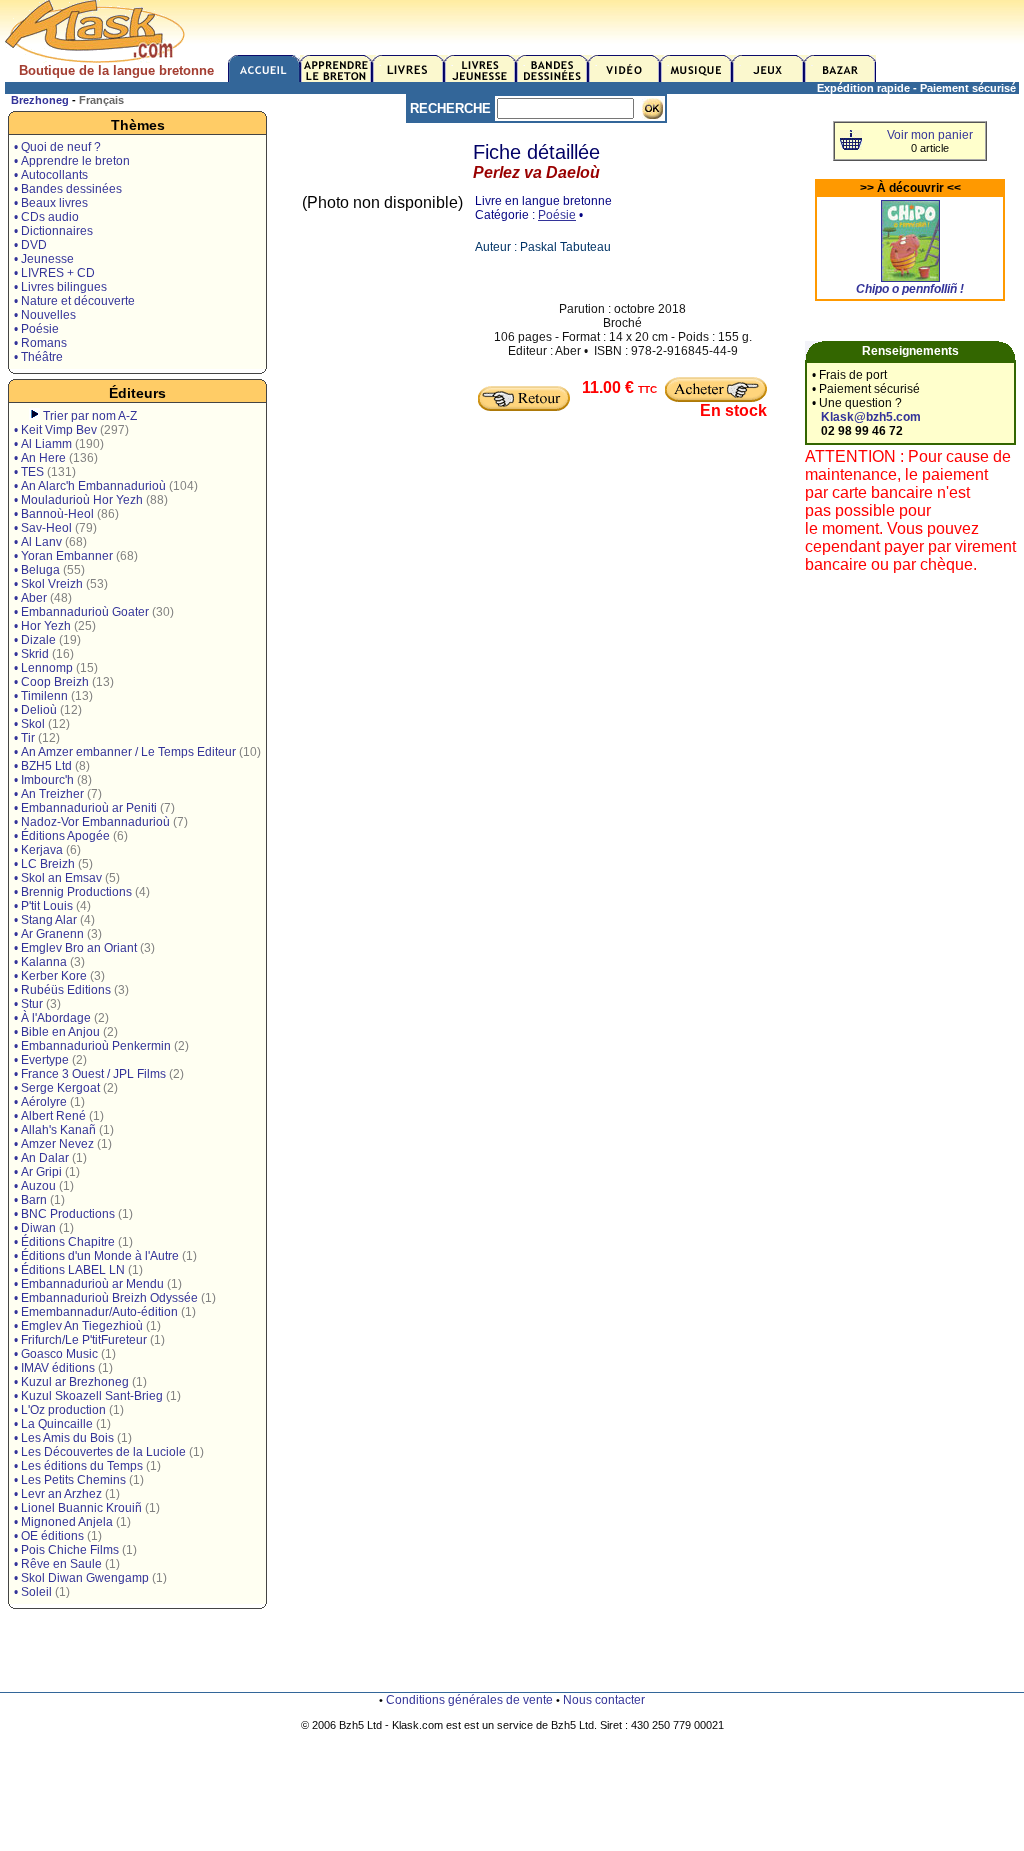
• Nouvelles (45, 315)
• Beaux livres (51, 203)
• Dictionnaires (53, 231)
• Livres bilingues (60, 287)
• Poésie (36, 329)
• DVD (30, 245)
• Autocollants (51, 175)
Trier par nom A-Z (90, 416)
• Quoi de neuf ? (57, 147)
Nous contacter (604, 1700)
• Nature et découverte (74, 301)
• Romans (40, 343)
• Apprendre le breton (72, 161)
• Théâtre (38, 357)
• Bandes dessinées (68, 189)
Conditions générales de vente (469, 1700)
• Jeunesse (44, 259)
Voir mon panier (930, 135)
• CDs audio (46, 217)
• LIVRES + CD (54, 273)
